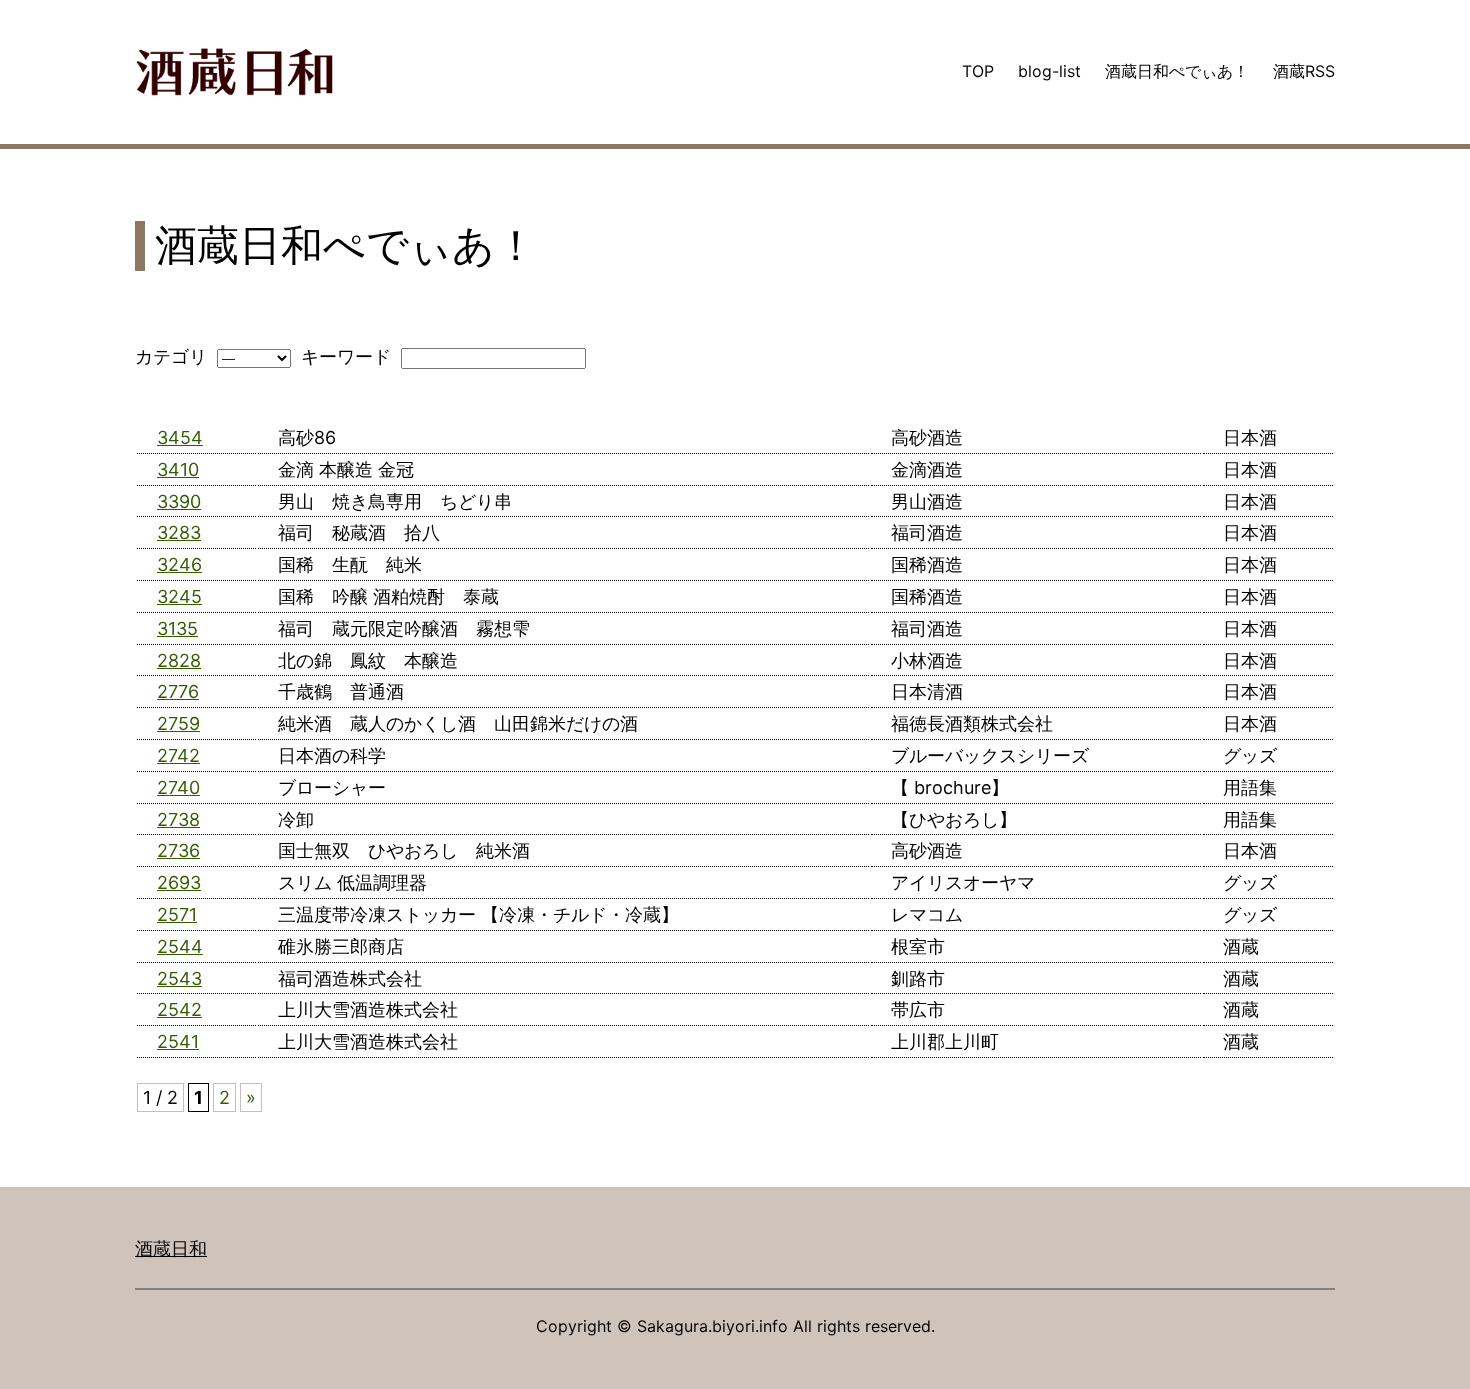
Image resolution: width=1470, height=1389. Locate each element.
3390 (179, 501)
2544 (180, 946)
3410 (178, 469)
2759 (178, 723)
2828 (179, 660)
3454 (180, 437)
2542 (179, 1009)
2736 (178, 850)
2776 (178, 691)
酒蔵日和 (171, 1248)
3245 (179, 596)
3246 (179, 564)
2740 (178, 787)
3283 (179, 532)
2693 (179, 882)
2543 (179, 978)
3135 (177, 628)
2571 (177, 914)
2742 (178, 755)
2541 (178, 1041)
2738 (178, 819)
